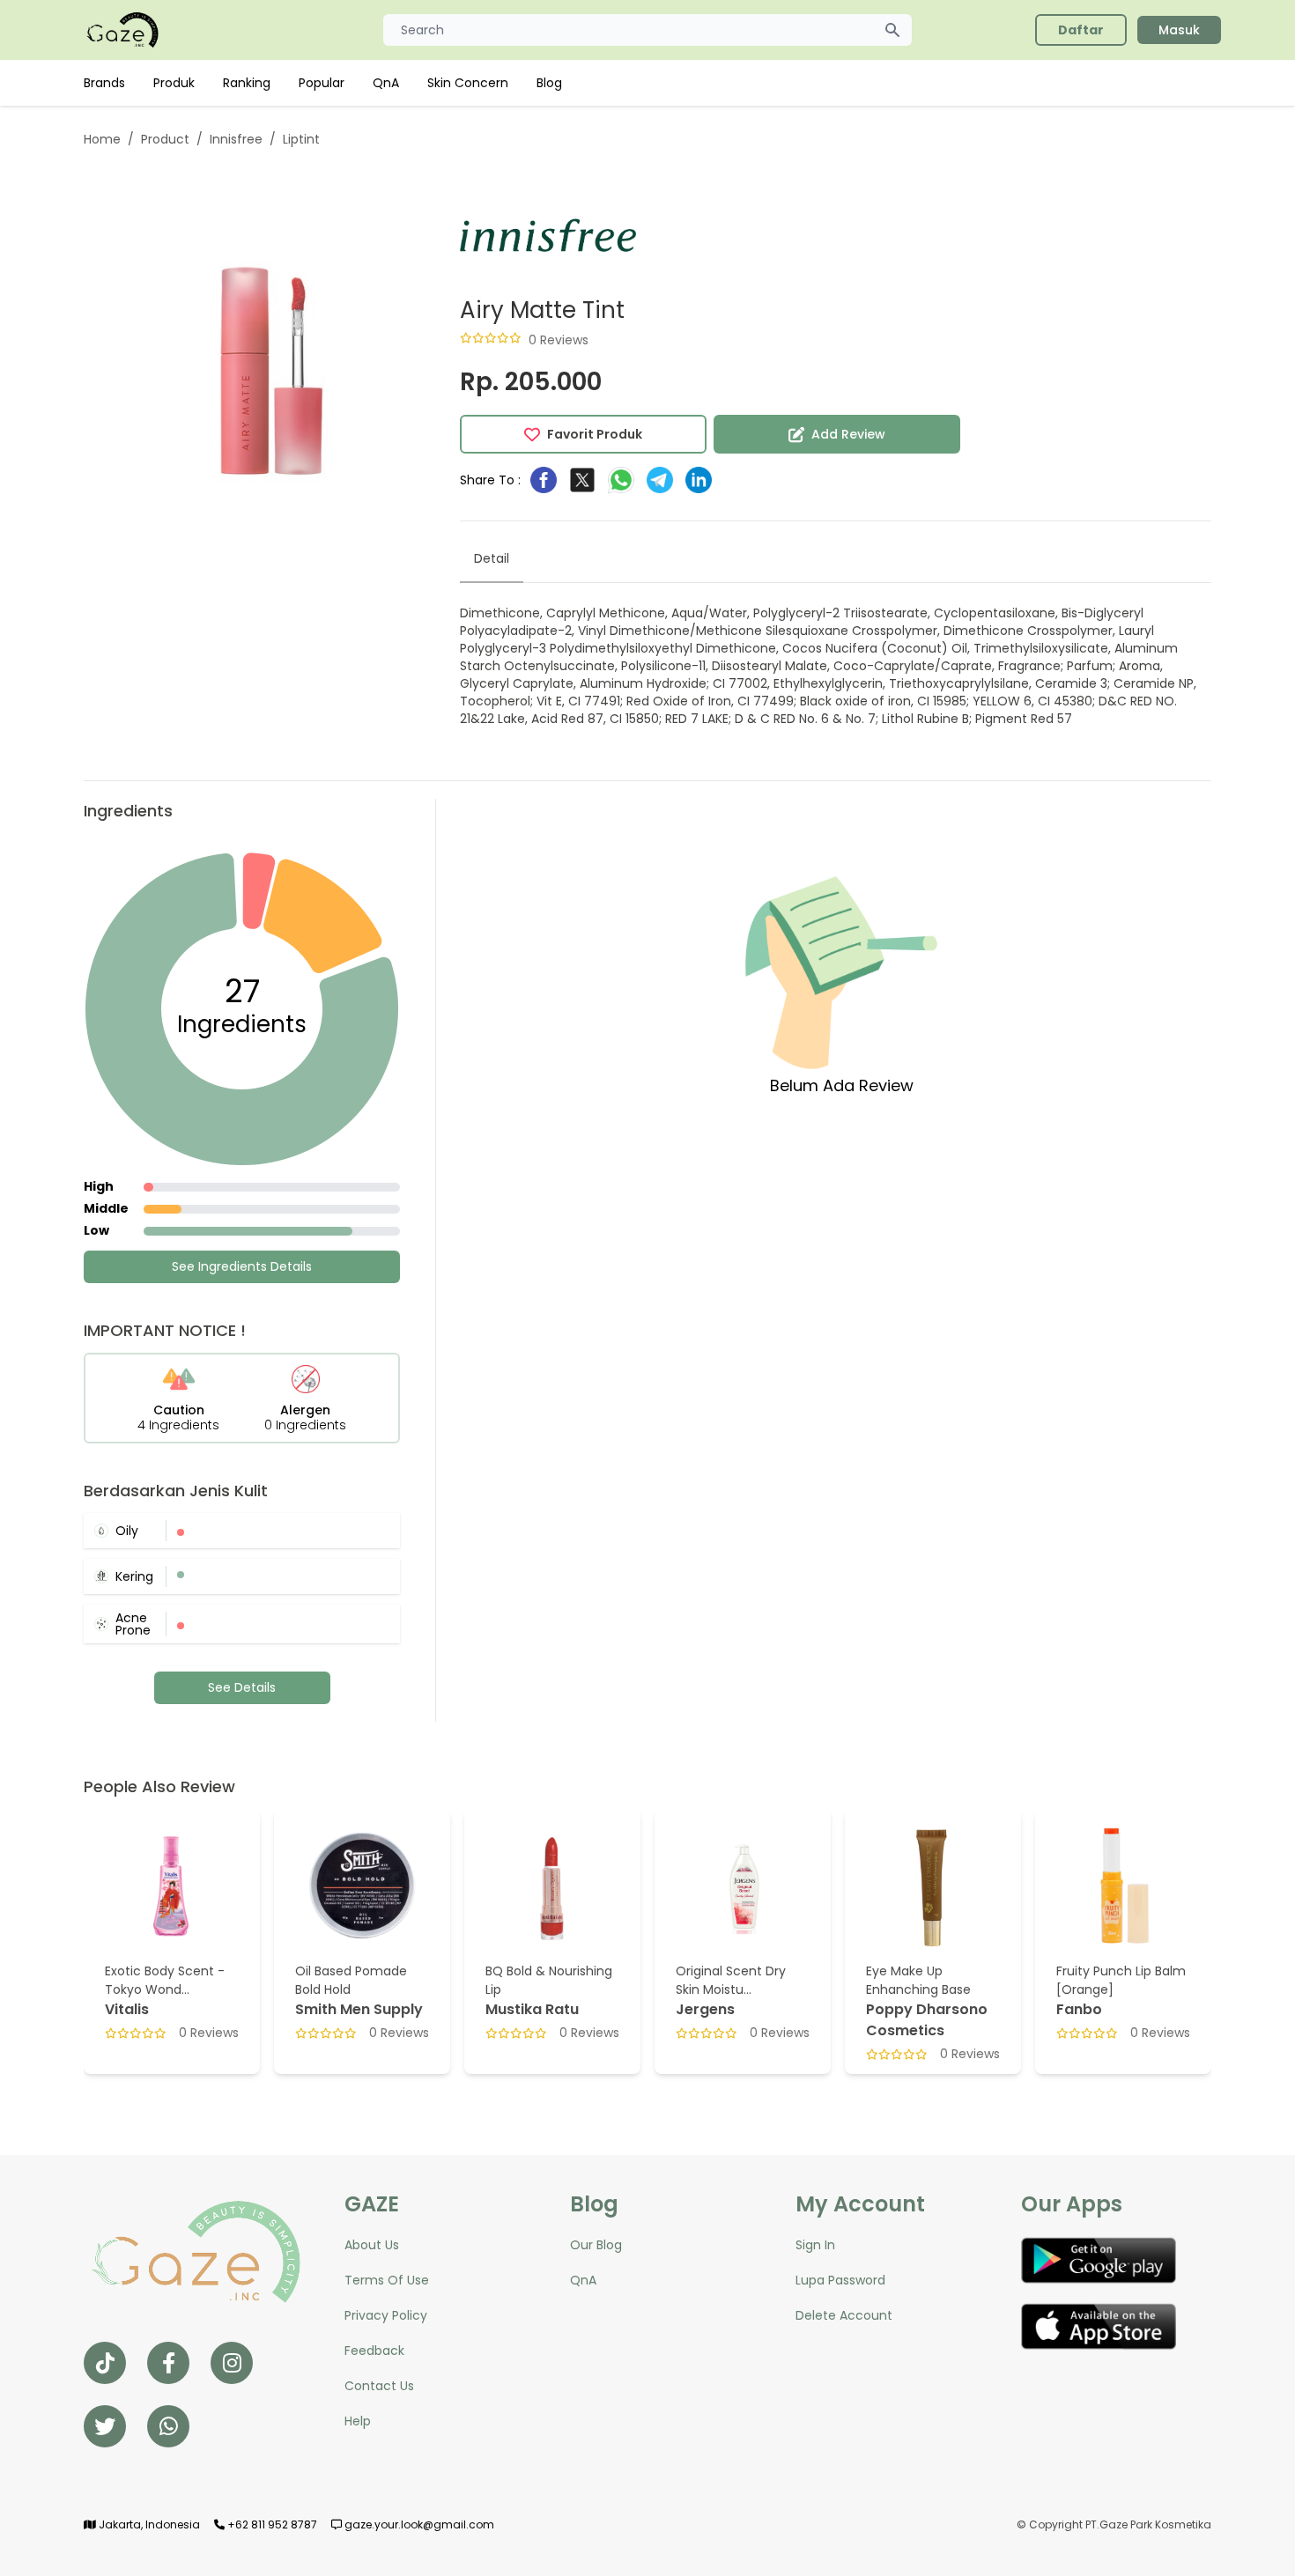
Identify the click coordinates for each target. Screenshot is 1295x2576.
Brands (104, 83)
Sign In (815, 2245)
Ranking (247, 83)
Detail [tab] (492, 558)
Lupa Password (840, 2280)
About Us (372, 2245)
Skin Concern (468, 83)
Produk (174, 83)
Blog (549, 83)
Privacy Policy (386, 2315)
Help (358, 2421)
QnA (386, 83)
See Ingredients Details (242, 1266)
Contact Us (379, 2386)
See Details (242, 1687)
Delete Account (844, 2315)
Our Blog (596, 2245)
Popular (322, 83)
